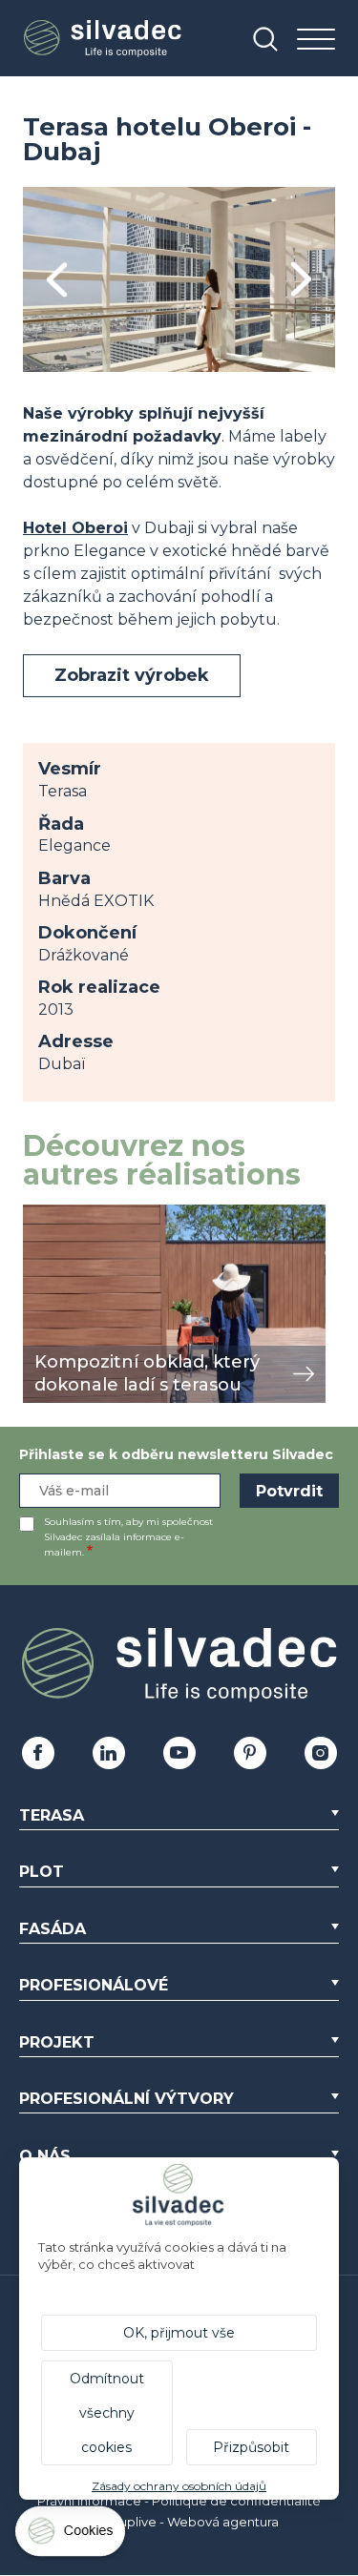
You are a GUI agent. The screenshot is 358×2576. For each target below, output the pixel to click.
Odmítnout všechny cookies (107, 2413)
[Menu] (316, 41)
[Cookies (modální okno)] (72, 2535)
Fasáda (53, 1929)
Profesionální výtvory (126, 2099)
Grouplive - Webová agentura (188, 2522)
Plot (42, 1872)
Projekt (57, 2042)
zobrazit (53, 1215)
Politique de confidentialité (236, 2501)
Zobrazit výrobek (132, 675)
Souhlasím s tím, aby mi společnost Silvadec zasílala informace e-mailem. (128, 1537)
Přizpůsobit (251, 2447)
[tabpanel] (179, 279)
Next (301, 280)
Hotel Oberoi (75, 528)
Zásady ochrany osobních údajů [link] (179, 2486)
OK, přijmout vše (179, 2333)
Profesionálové (94, 1985)
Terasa (52, 1815)
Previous (57, 280)
